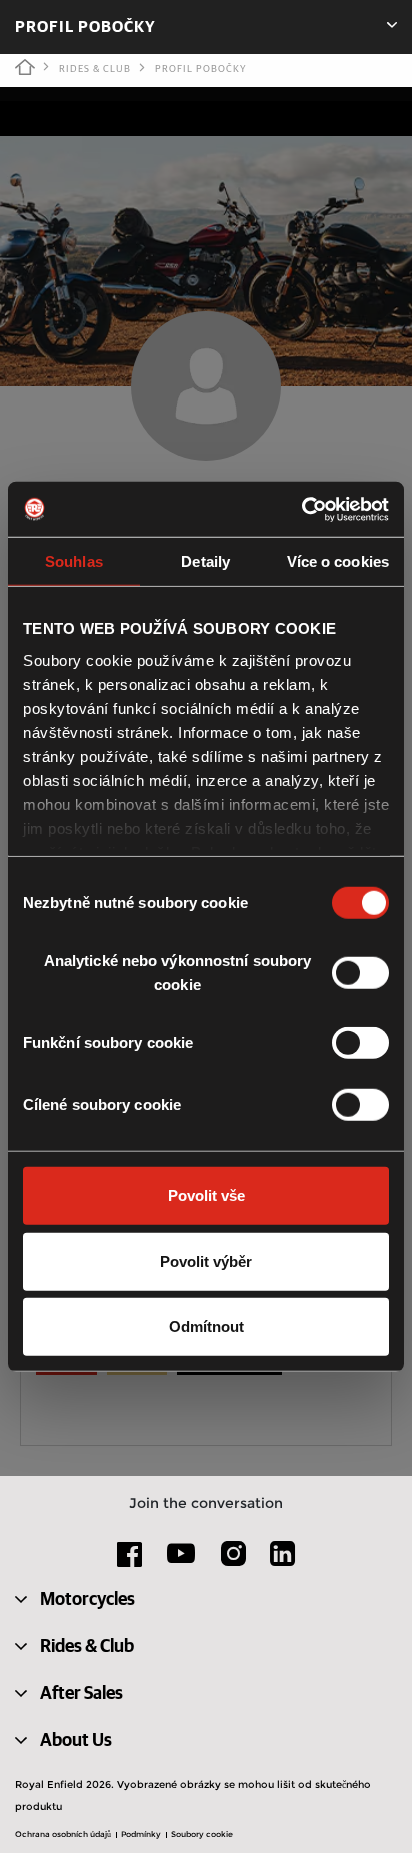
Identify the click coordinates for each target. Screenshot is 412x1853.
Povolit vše (206, 1195)
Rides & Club (95, 69)
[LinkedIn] (282, 1561)
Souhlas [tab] (74, 561)
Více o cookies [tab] (338, 561)
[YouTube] (181, 1562)
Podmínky (141, 1834)
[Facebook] (130, 1561)
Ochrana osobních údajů (63, 1834)
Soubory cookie (202, 1834)
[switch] (360, 973)
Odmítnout (206, 1326)
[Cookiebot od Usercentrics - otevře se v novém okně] (301, 509)
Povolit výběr (206, 1260)
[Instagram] (233, 1561)
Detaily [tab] (205, 561)
